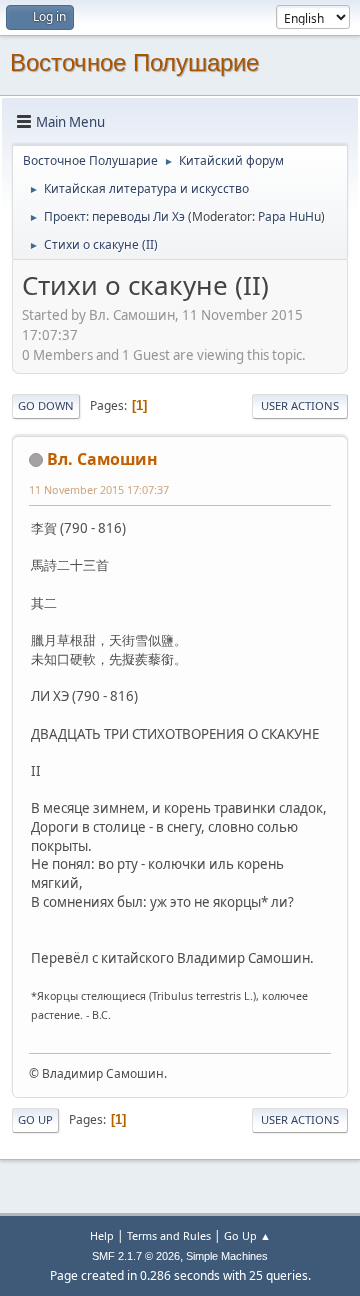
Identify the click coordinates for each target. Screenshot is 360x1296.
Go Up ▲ (247, 1235)
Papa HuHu (289, 216)
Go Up (35, 1119)
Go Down (46, 405)
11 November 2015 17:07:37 (99, 489)
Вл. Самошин (102, 459)
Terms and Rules (169, 1235)
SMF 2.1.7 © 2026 (136, 1256)
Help (102, 1235)
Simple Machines (227, 1256)
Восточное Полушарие (134, 62)
